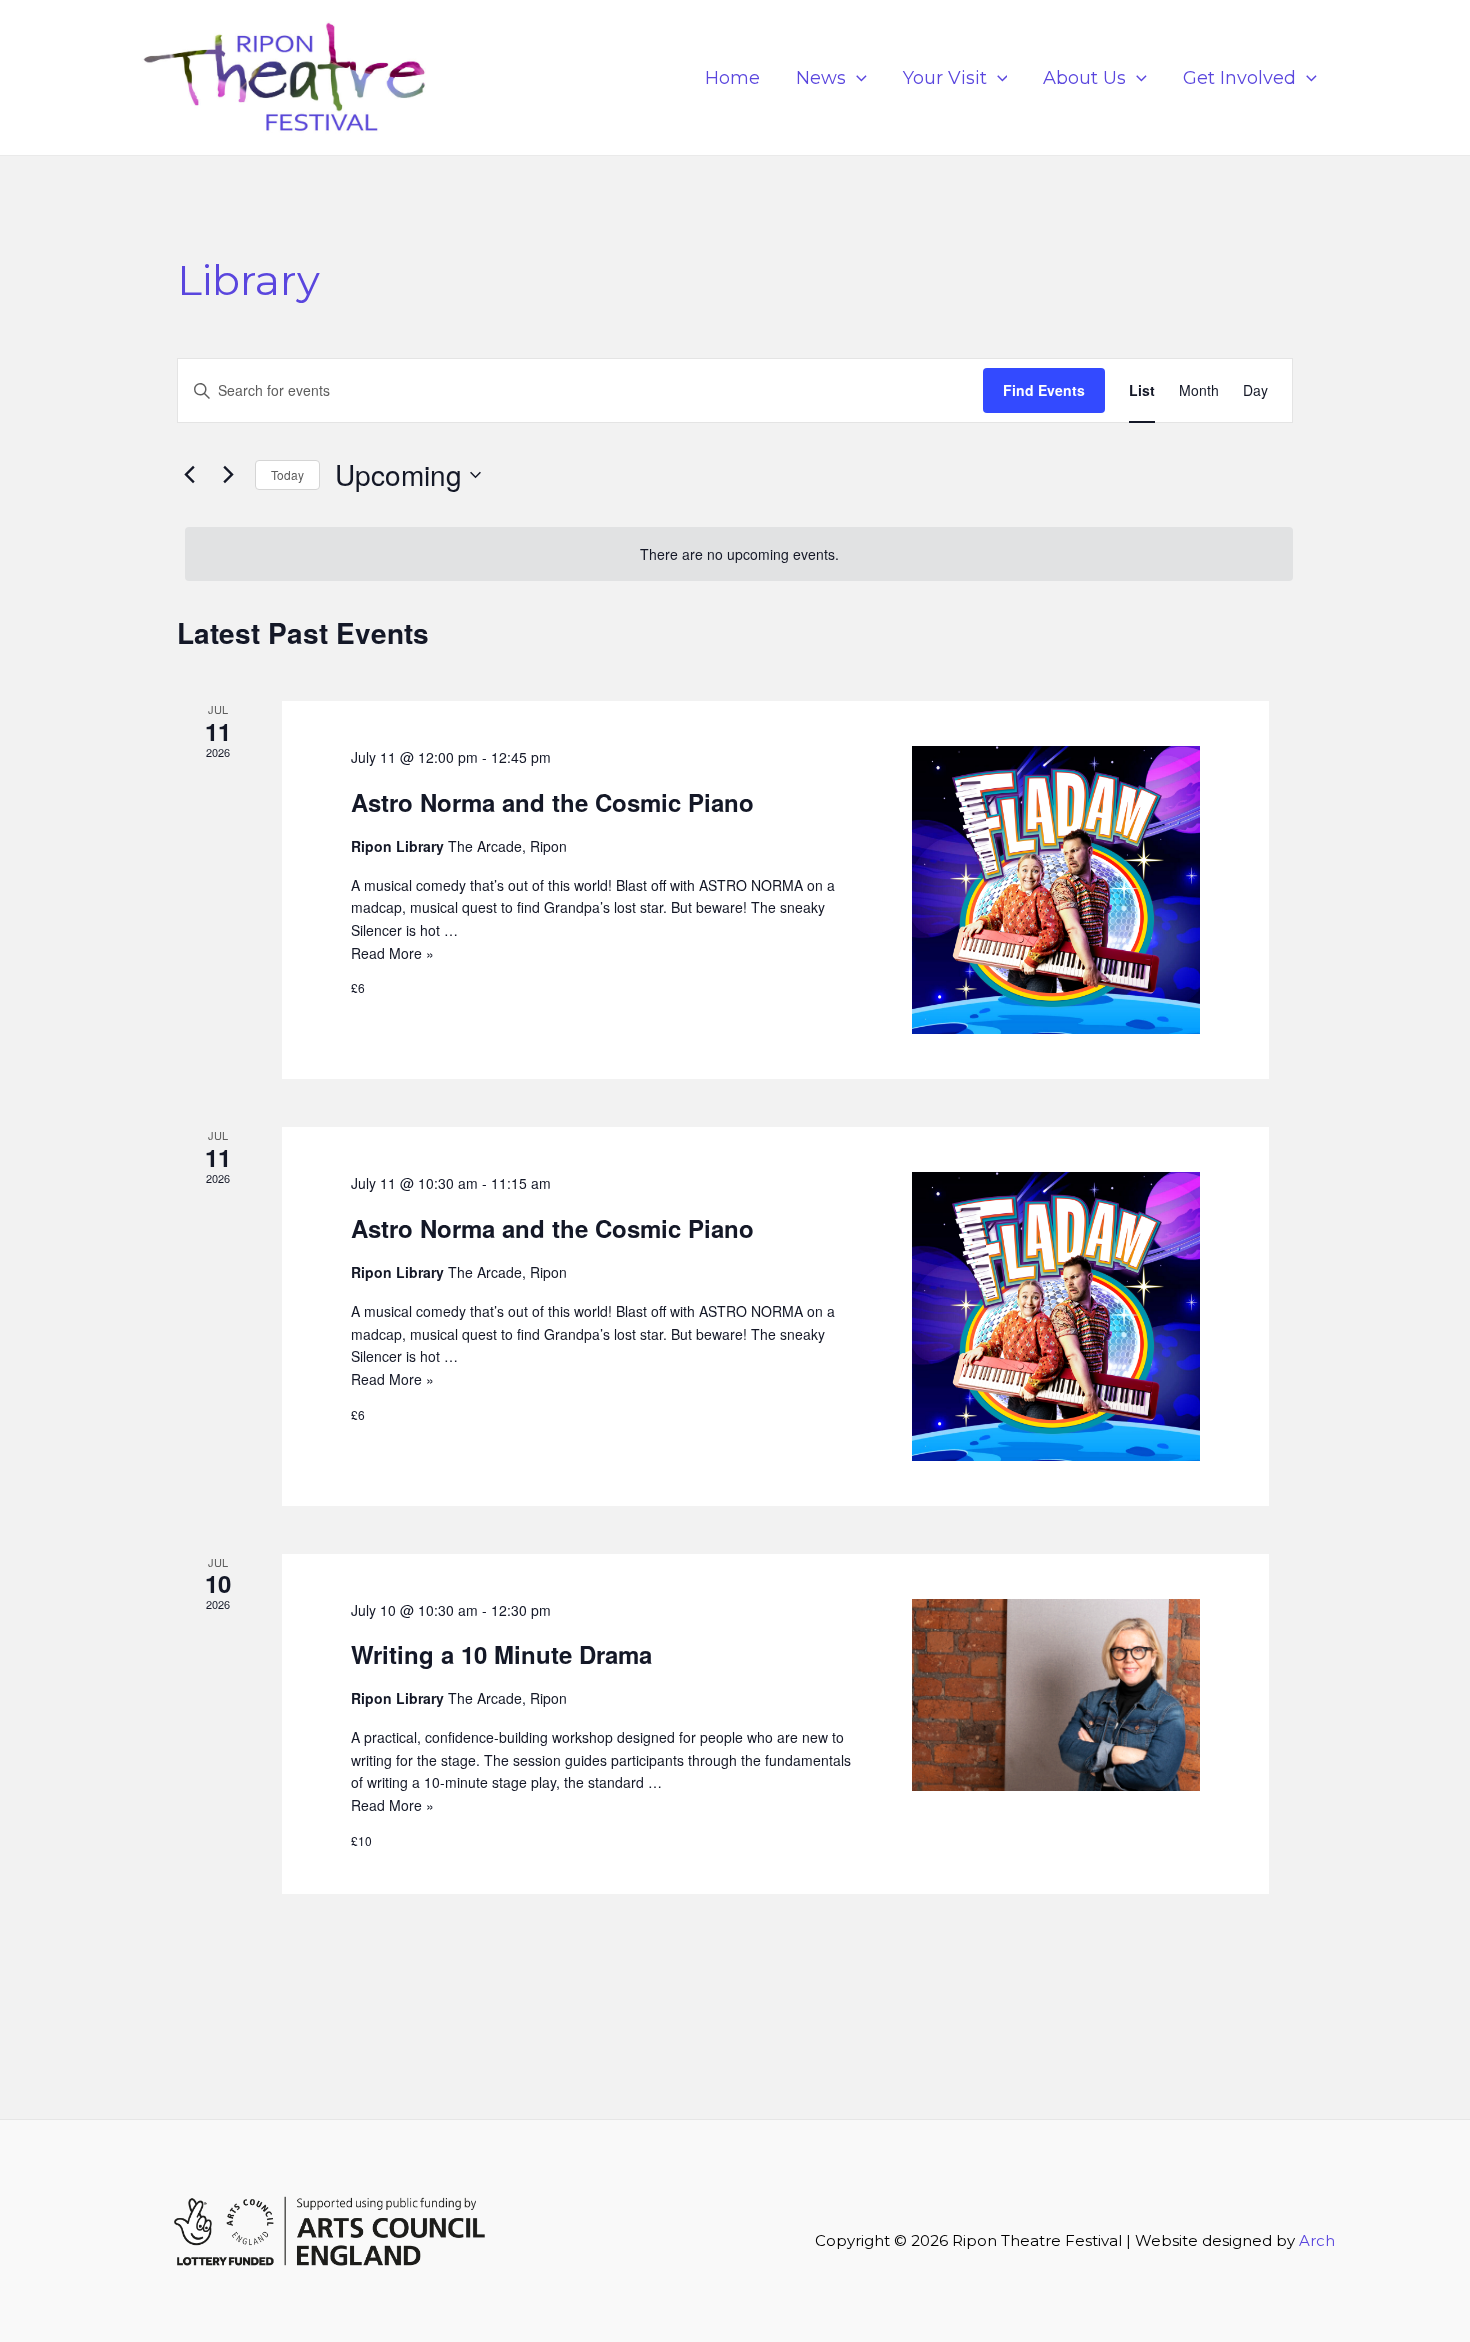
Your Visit (945, 78)
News (821, 78)
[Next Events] (228, 475)
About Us (1084, 78)
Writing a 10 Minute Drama (501, 1654)
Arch (1317, 2240)
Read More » (392, 953)
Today (287, 474)
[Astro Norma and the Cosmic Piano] (1056, 890)
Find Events (1044, 390)
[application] (856, 78)
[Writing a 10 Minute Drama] (1056, 1695)
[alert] (739, 554)
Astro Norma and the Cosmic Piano (552, 802)
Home (732, 78)
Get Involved (1239, 78)
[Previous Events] (189, 475)
